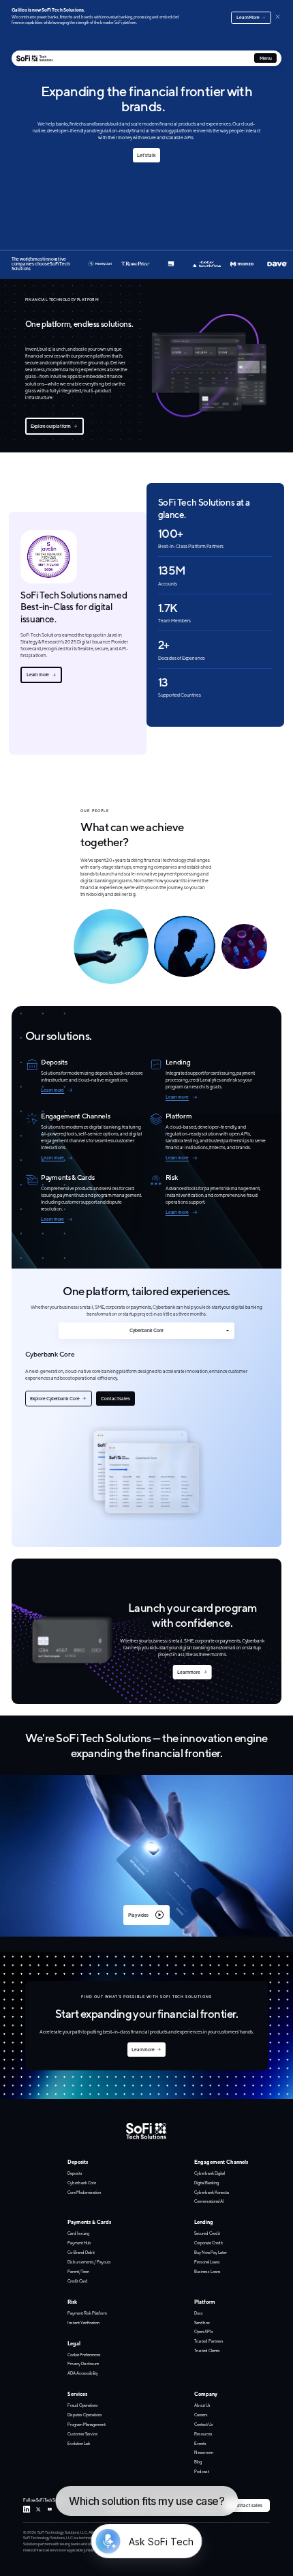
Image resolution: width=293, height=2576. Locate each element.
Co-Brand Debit (81, 2252)
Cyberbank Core (146, 1330)
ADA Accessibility (83, 2373)
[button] (146, 1856)
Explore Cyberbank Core (55, 1399)
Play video (138, 1915)
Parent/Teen (78, 2271)
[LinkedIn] (27, 2509)
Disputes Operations (85, 2415)
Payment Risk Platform (87, 2313)
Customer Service (82, 2434)
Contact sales (115, 1399)
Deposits (75, 2173)
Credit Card (78, 2281)
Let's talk (146, 155)
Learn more (38, 675)
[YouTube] (50, 2509)
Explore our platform (51, 426)
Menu (266, 58)
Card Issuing (78, 2233)
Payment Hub (79, 2243)
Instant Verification (83, 2322)
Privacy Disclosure (83, 2363)
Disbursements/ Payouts (89, 2262)
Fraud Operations (83, 2405)
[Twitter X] (38, 2509)
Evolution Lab (79, 2443)
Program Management (87, 2424)
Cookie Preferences (84, 2355)
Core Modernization (84, 2192)
